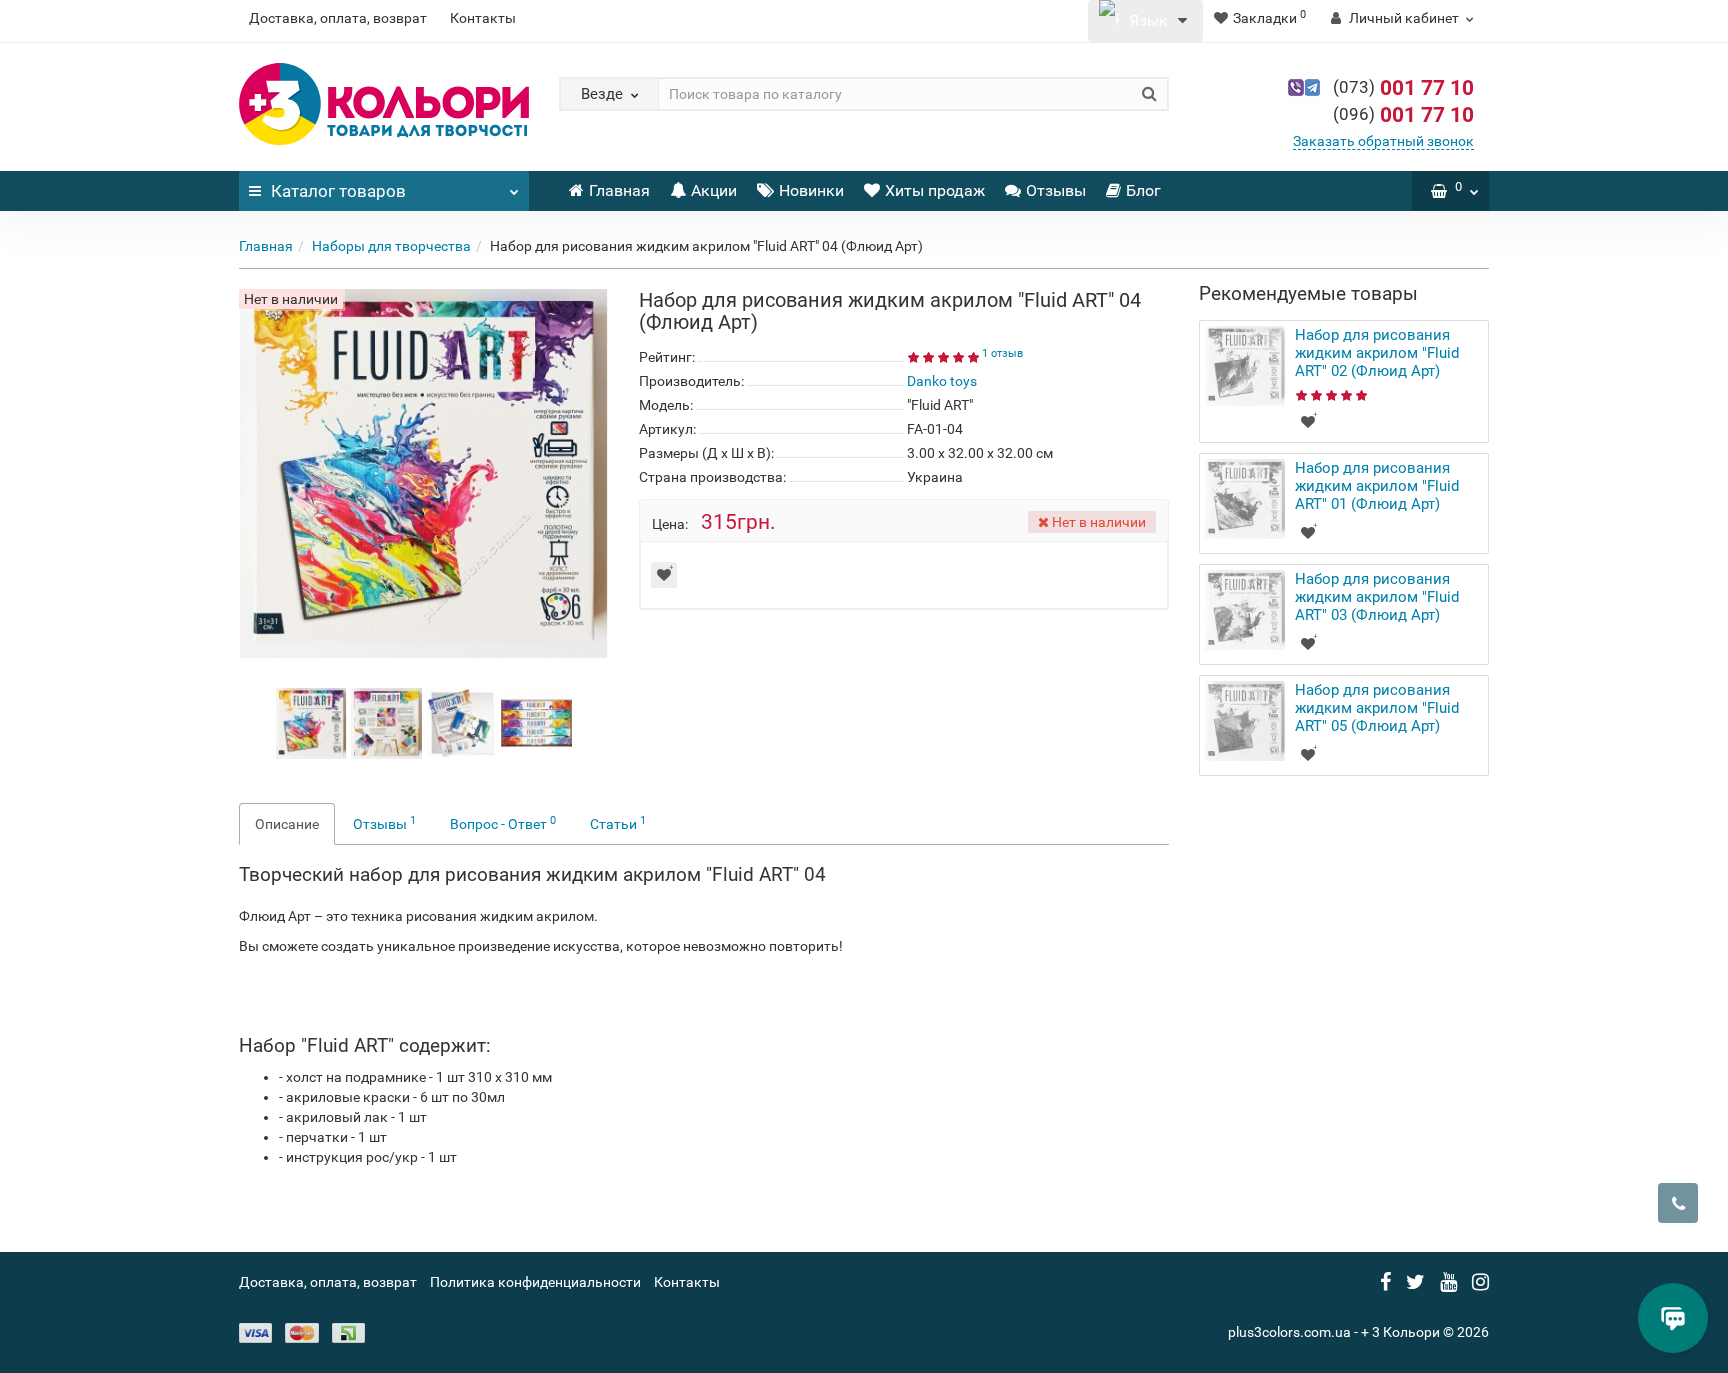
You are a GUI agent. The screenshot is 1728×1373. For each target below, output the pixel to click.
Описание (287, 824)
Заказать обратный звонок (1383, 141)
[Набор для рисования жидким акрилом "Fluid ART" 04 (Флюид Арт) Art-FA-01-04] (311, 722)
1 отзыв (1002, 353)
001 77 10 (1403, 88)
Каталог (338, 191)
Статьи (618, 823)
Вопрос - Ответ (503, 823)
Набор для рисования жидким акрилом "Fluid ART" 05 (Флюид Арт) (1377, 708)
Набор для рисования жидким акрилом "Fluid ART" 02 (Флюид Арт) (1377, 353)
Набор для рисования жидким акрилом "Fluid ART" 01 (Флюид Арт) (1377, 486)
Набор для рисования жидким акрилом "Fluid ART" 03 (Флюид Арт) (1377, 597)
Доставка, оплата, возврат (338, 18)
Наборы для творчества (391, 246)
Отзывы (1056, 190)
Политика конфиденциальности (535, 1282)
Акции (714, 190)
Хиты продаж (935, 190)
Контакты (483, 18)
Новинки (811, 190)
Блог (1143, 190)
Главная (619, 190)
